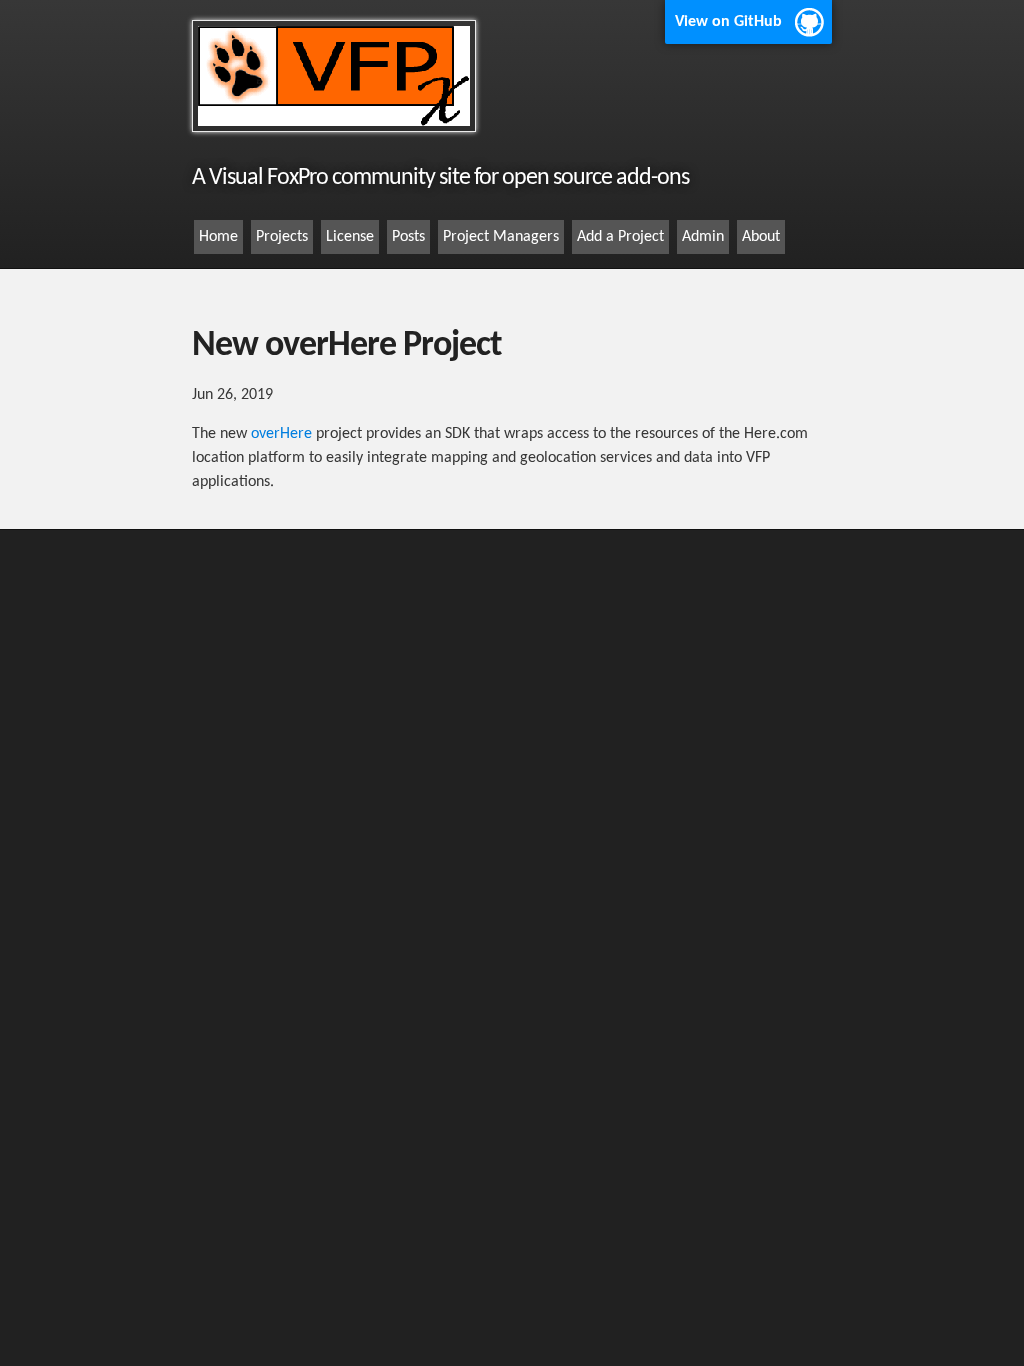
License (350, 237)
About (761, 237)
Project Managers (501, 237)
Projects (282, 237)
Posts (408, 237)
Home (218, 237)
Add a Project (620, 237)
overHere (281, 434)
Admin (703, 237)
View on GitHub (728, 22)
